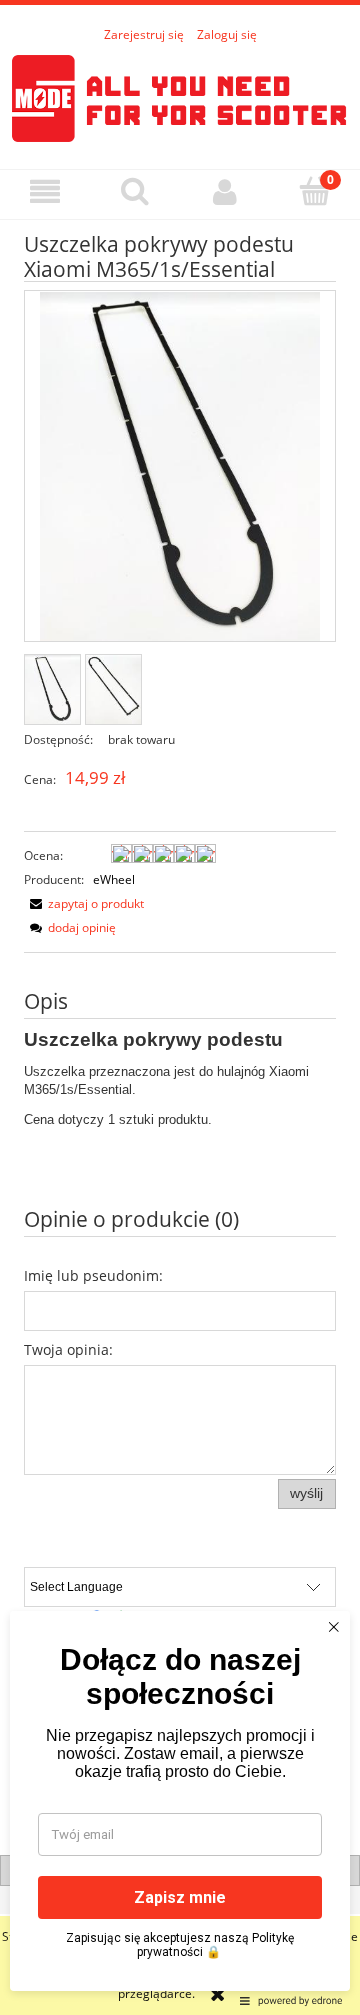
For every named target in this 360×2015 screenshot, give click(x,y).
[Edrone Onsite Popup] (180, 1007)
